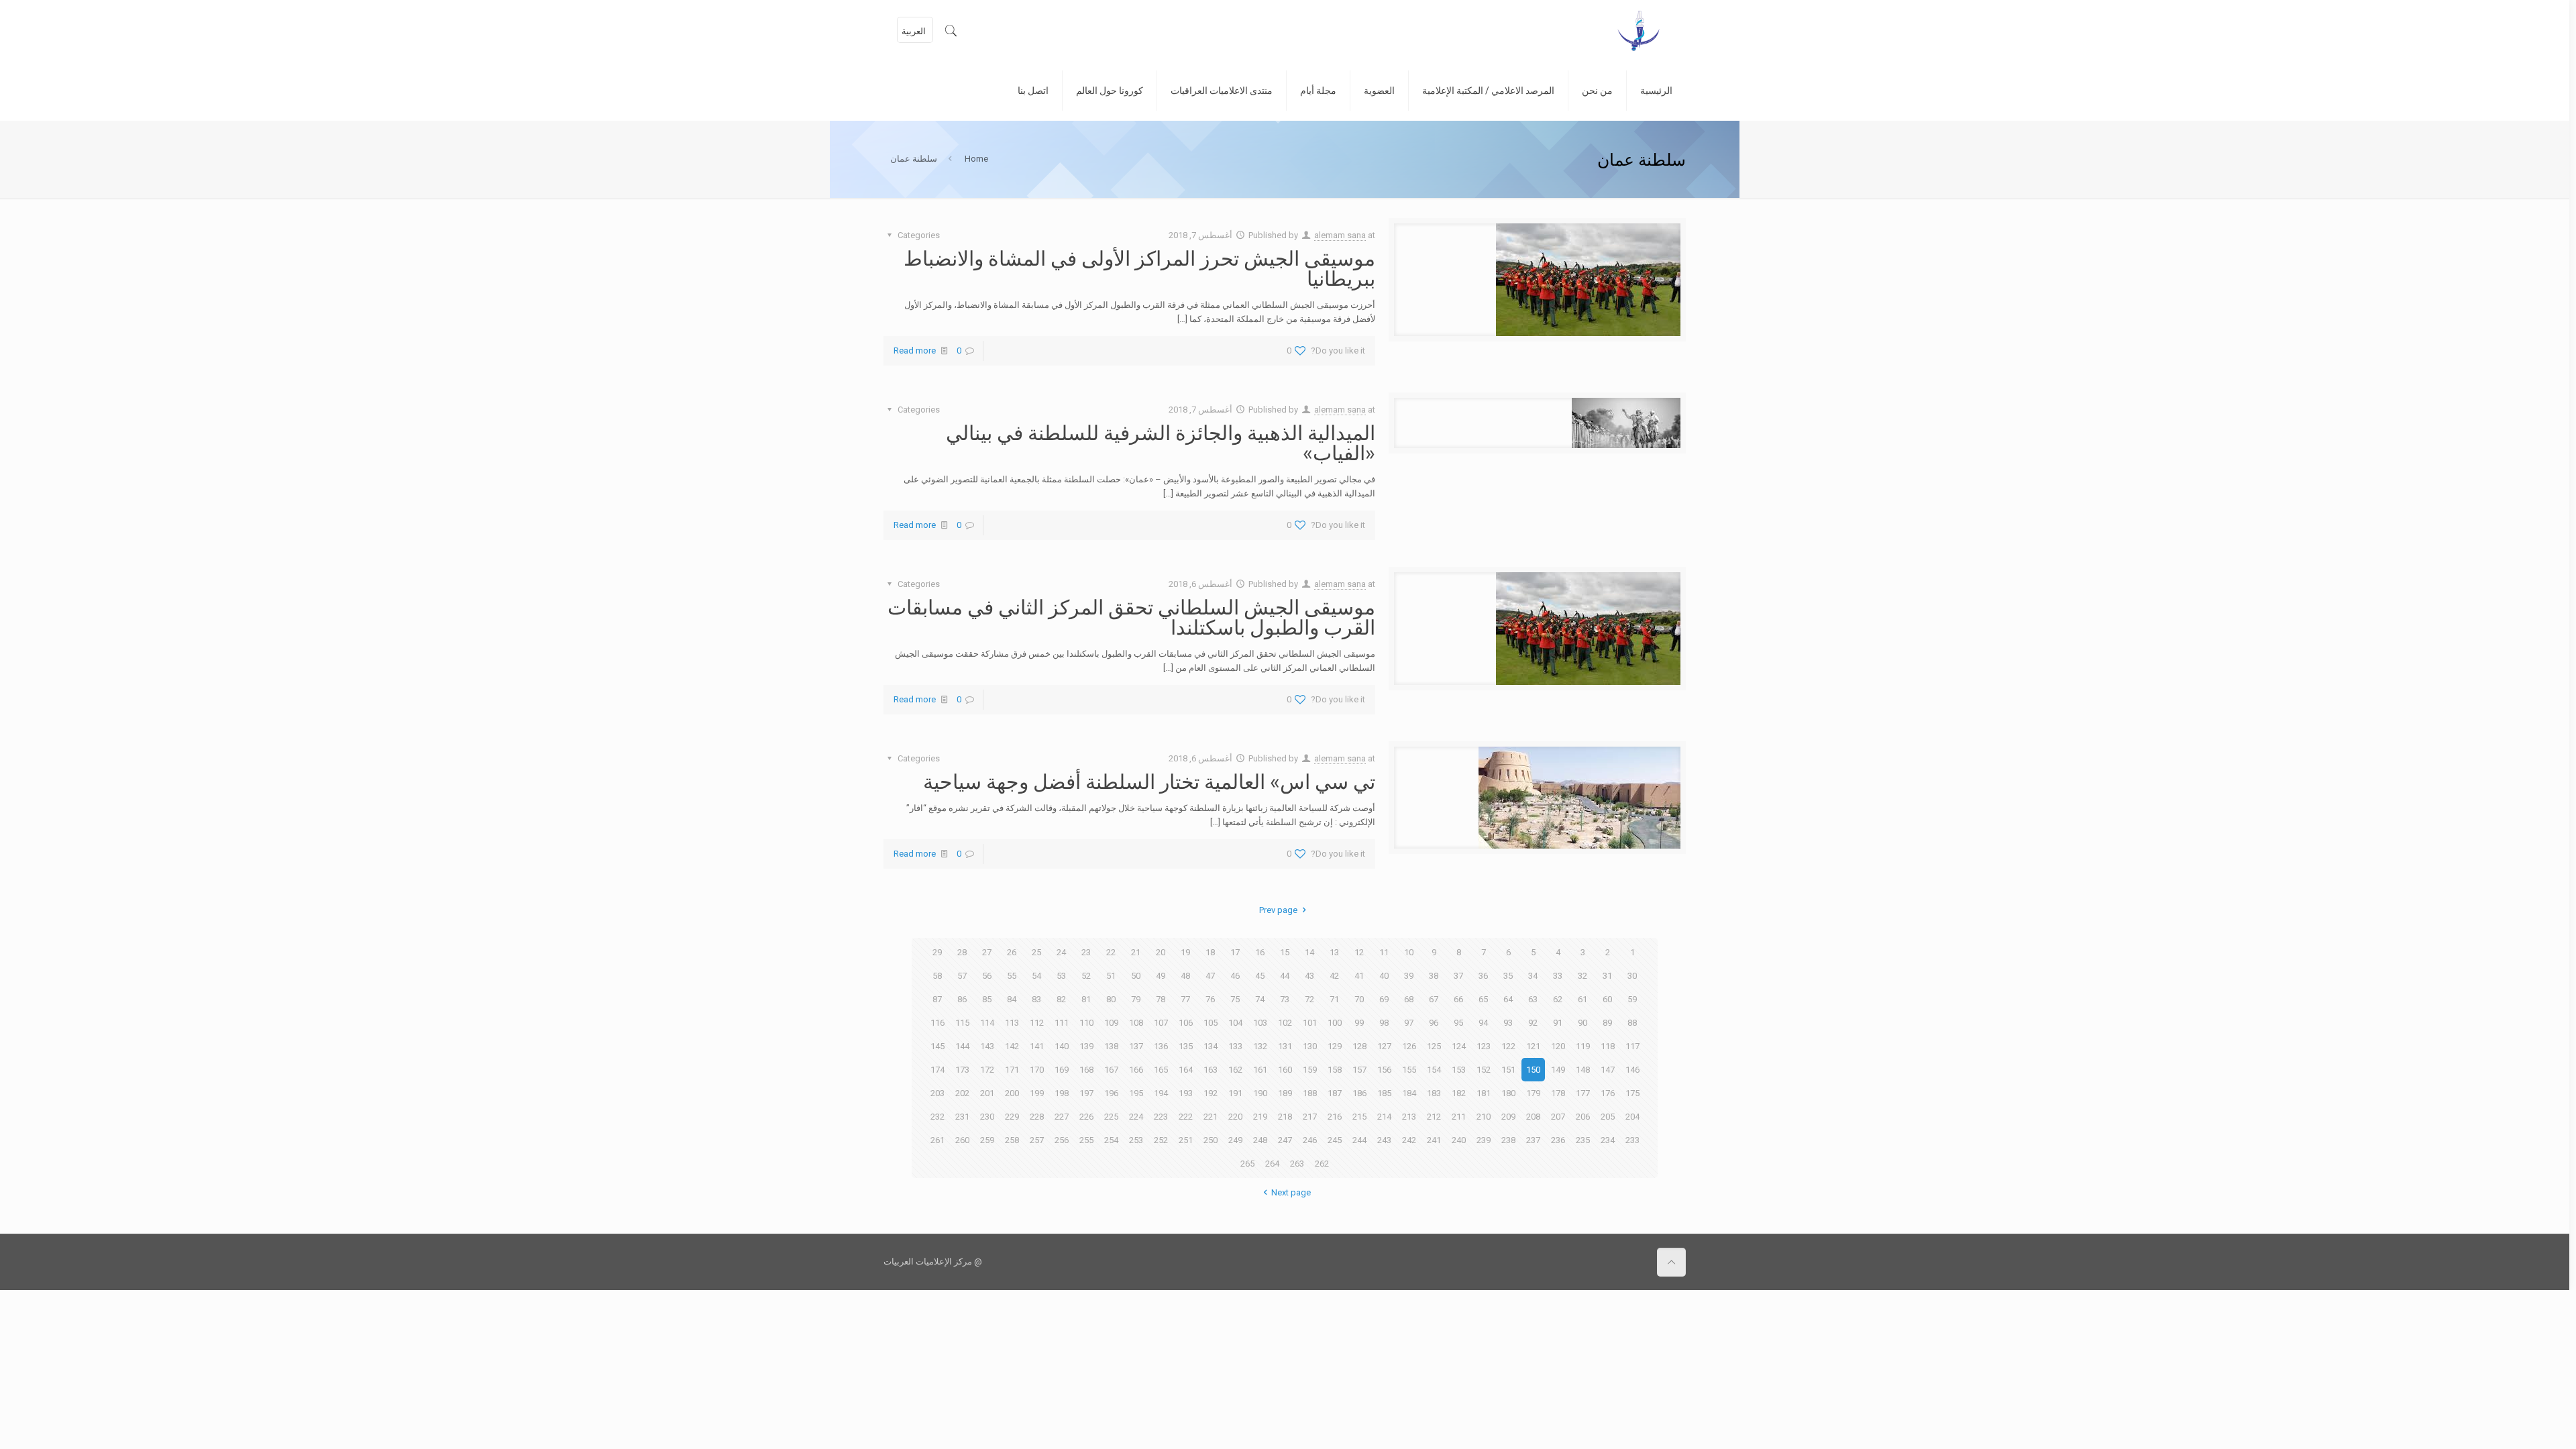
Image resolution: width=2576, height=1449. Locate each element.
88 (1632, 1023)
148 (1583, 1070)
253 (1136, 1140)
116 (937, 1023)
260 (962, 1140)
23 (1086, 952)
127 (1384, 1046)
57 (962, 976)
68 (1409, 999)
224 (1136, 1117)
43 (1309, 976)
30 (1632, 976)
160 (1285, 1070)
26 (1012, 952)
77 (1185, 999)
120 (1558, 1046)
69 (1384, 999)
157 (1359, 1070)
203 (937, 1093)
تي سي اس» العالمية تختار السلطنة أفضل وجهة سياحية (1149, 781)
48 (1185, 976)
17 (1235, 952)
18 (1210, 952)
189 (1285, 1093)
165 (1161, 1070)
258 (1012, 1140)
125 (1434, 1046)
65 (1483, 999)
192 (1211, 1093)
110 (1086, 1023)
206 (1583, 1117)
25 (1036, 952)
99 (1359, 1023)
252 (1161, 1140)
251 (1186, 1140)
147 (1608, 1070)
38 (1434, 976)
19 (1185, 952)
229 (1012, 1117)
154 (1434, 1070)
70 (1359, 999)
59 (1632, 999)
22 (1111, 952)
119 (1583, 1046)
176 (1608, 1093)
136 (1161, 1046)
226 (1086, 1117)
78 (1161, 999)
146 (1632, 1070)
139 (1086, 1046)
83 (1036, 999)
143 (987, 1046)
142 (1012, 1046)
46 (1235, 976)
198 (1062, 1093)
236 (1558, 1140)
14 (1309, 952)
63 (1533, 999)
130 (1310, 1046)
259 (987, 1140)
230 (987, 1117)
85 (987, 999)
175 (1632, 1093)
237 (1533, 1140)
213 (1409, 1117)
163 (1211, 1070)
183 (1434, 1093)
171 (1012, 1070)
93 (1508, 1023)
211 (1459, 1117)
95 (1458, 1023)
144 (962, 1046)
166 (1136, 1070)
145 (937, 1046)
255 (1086, 1140)
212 (1434, 1117)
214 (1384, 1117)
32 (1582, 976)
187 (1335, 1093)
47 (1210, 976)
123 (1484, 1046)
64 (1508, 999)
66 (1458, 999)
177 (1583, 1093)
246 (1310, 1140)
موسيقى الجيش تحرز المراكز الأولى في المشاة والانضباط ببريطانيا (1139, 268)
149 (1558, 1070)
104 (1235, 1023)
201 (987, 1093)
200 (1012, 1093)
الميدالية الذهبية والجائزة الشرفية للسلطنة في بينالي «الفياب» (1161, 442)
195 (1136, 1093)
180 (1508, 1093)
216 (1335, 1117)
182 (1459, 1093)
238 (1508, 1140)
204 (1632, 1117)
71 (1334, 999)
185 (1384, 1093)
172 (987, 1070)
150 (1533, 1070)
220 (1235, 1117)
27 (987, 952)
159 (1310, 1070)
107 (1161, 1023)
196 (1111, 1093)
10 (1409, 952)
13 (1334, 952)
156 (1384, 1070)
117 (1632, 1046)
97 (1409, 1023)
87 (937, 999)
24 (1061, 952)
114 (987, 1023)
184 (1409, 1093)
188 (1310, 1093)
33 (1558, 976)
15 (1285, 952)
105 (1211, 1023)
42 (1334, 976)
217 (1310, 1117)
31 (1607, 976)
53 (1061, 976)
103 (1260, 1023)
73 (1285, 999)
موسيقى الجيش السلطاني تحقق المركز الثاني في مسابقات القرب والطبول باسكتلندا (1131, 616)
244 (1359, 1140)
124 (1459, 1046)
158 (1335, 1070)
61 (1582, 999)
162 (1235, 1070)
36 (1483, 976)
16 (1260, 952)
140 (1062, 1046)
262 (1322, 1164)
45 (1260, 976)
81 (1086, 999)
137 (1136, 1046)
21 (1136, 952)
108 (1136, 1023)
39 (1409, 976)
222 (1186, 1117)
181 (1484, 1093)
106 (1186, 1023)
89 (1607, 1023)
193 (1186, 1093)
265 (1247, 1164)
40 (1384, 976)
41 (1359, 976)
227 (1062, 1117)
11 (1384, 952)
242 (1409, 1140)
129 (1335, 1046)
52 (1086, 976)
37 (1458, 976)
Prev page (1278, 910)
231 (962, 1117)
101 (1310, 1023)
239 (1484, 1140)
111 (1062, 1023)
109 (1111, 1023)
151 (1508, 1070)
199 (1037, 1093)
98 (1384, 1023)
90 (1582, 1023)
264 (1272, 1164)
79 (1136, 999)
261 (937, 1140)
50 (1136, 976)
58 (937, 976)
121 (1533, 1046)
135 (1186, 1046)
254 (1111, 1140)
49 (1161, 976)
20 (1161, 952)
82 (1061, 999)
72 (1309, 999)
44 (1285, 976)
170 (1037, 1070)
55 (1012, 976)
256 (1062, 1140)
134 (1211, 1046)
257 (1037, 1140)
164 (1186, 1070)
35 (1508, 976)
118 (1608, 1046)
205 (1608, 1117)
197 (1086, 1093)
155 (1409, 1070)
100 (1335, 1023)
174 (937, 1070)
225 (1111, 1117)
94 (1483, 1023)
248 (1260, 1140)
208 (1533, 1117)
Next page (1291, 1192)
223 (1161, 1117)
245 (1335, 1140)
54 (1036, 976)
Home (976, 159)
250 (1211, 1140)
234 (1608, 1140)
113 (1012, 1023)
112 (1037, 1023)
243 (1384, 1140)
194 (1161, 1093)
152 (1484, 1070)
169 (1062, 1070)
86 (962, 999)
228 (1037, 1117)
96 (1434, 1023)
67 (1434, 999)
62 (1558, 999)
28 (962, 952)
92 (1533, 1023)
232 (937, 1117)
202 (962, 1093)
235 (1583, 1140)
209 (1508, 1117)
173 (962, 1070)
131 (1285, 1046)
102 (1285, 1023)
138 (1111, 1046)
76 (1210, 999)
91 (1558, 1023)
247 (1285, 1140)
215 (1359, 1117)
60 (1607, 999)
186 (1359, 1093)
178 (1558, 1093)
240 (1459, 1140)
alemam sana (1340, 235)
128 (1359, 1046)
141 (1037, 1046)
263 (1297, 1164)
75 (1235, 999)
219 (1260, 1117)
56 (987, 976)
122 (1508, 1046)
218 (1285, 1117)
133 (1235, 1046)
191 (1235, 1093)
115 (962, 1023)
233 (1632, 1140)
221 (1211, 1117)
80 (1111, 999)
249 (1235, 1140)
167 (1111, 1070)
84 (1012, 999)
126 (1409, 1046)
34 (1533, 976)
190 (1260, 1093)
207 (1558, 1117)
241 (1434, 1140)
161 (1260, 1070)
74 (1260, 999)
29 (937, 952)
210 (1484, 1117)
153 (1459, 1070)
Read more (915, 351)
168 (1086, 1070)
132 (1260, 1046)
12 (1359, 952)
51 (1111, 976)
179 (1533, 1093)
